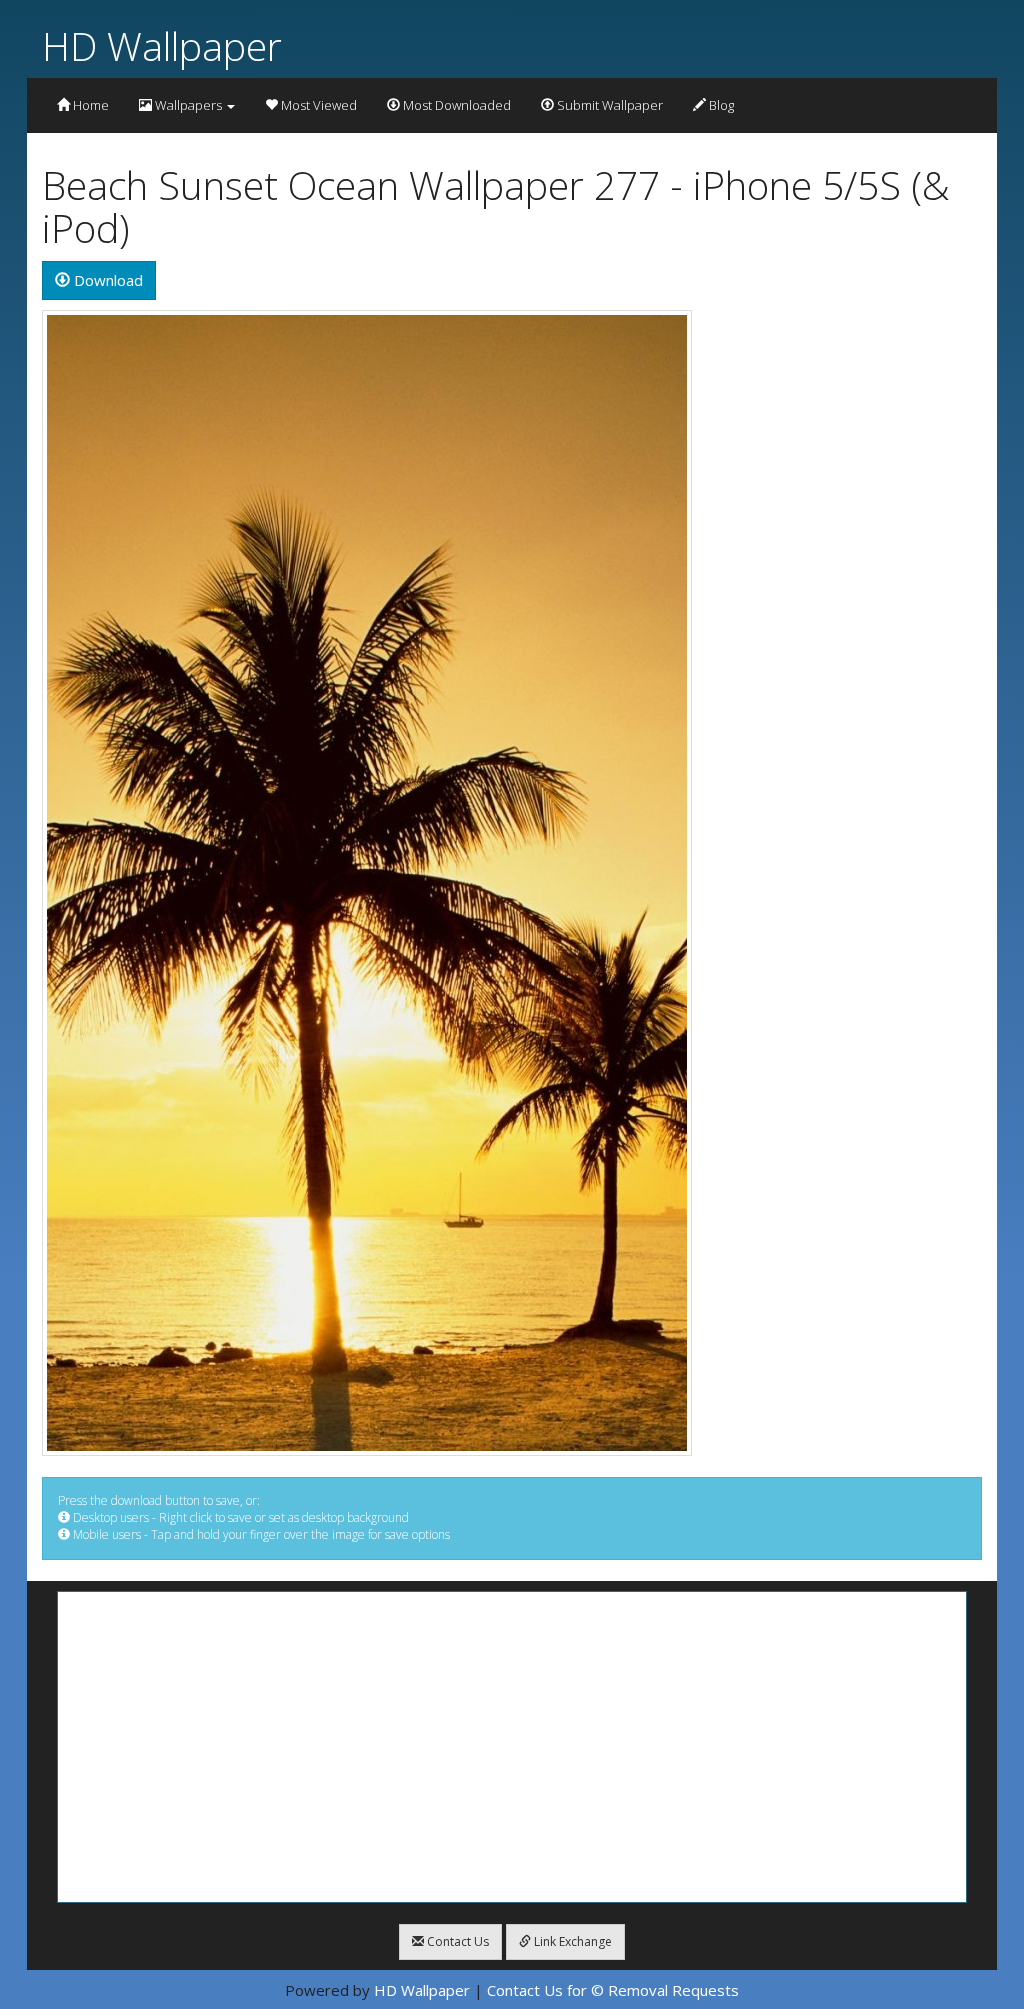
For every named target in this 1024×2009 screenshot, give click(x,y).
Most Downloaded (455, 105)
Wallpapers (188, 105)
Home (89, 105)
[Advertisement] (512, 1747)
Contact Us (456, 1941)
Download (106, 280)
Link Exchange (571, 1941)
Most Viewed (317, 105)
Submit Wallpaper (608, 105)
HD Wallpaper (162, 45)
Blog (720, 105)
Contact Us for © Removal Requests (613, 1990)
